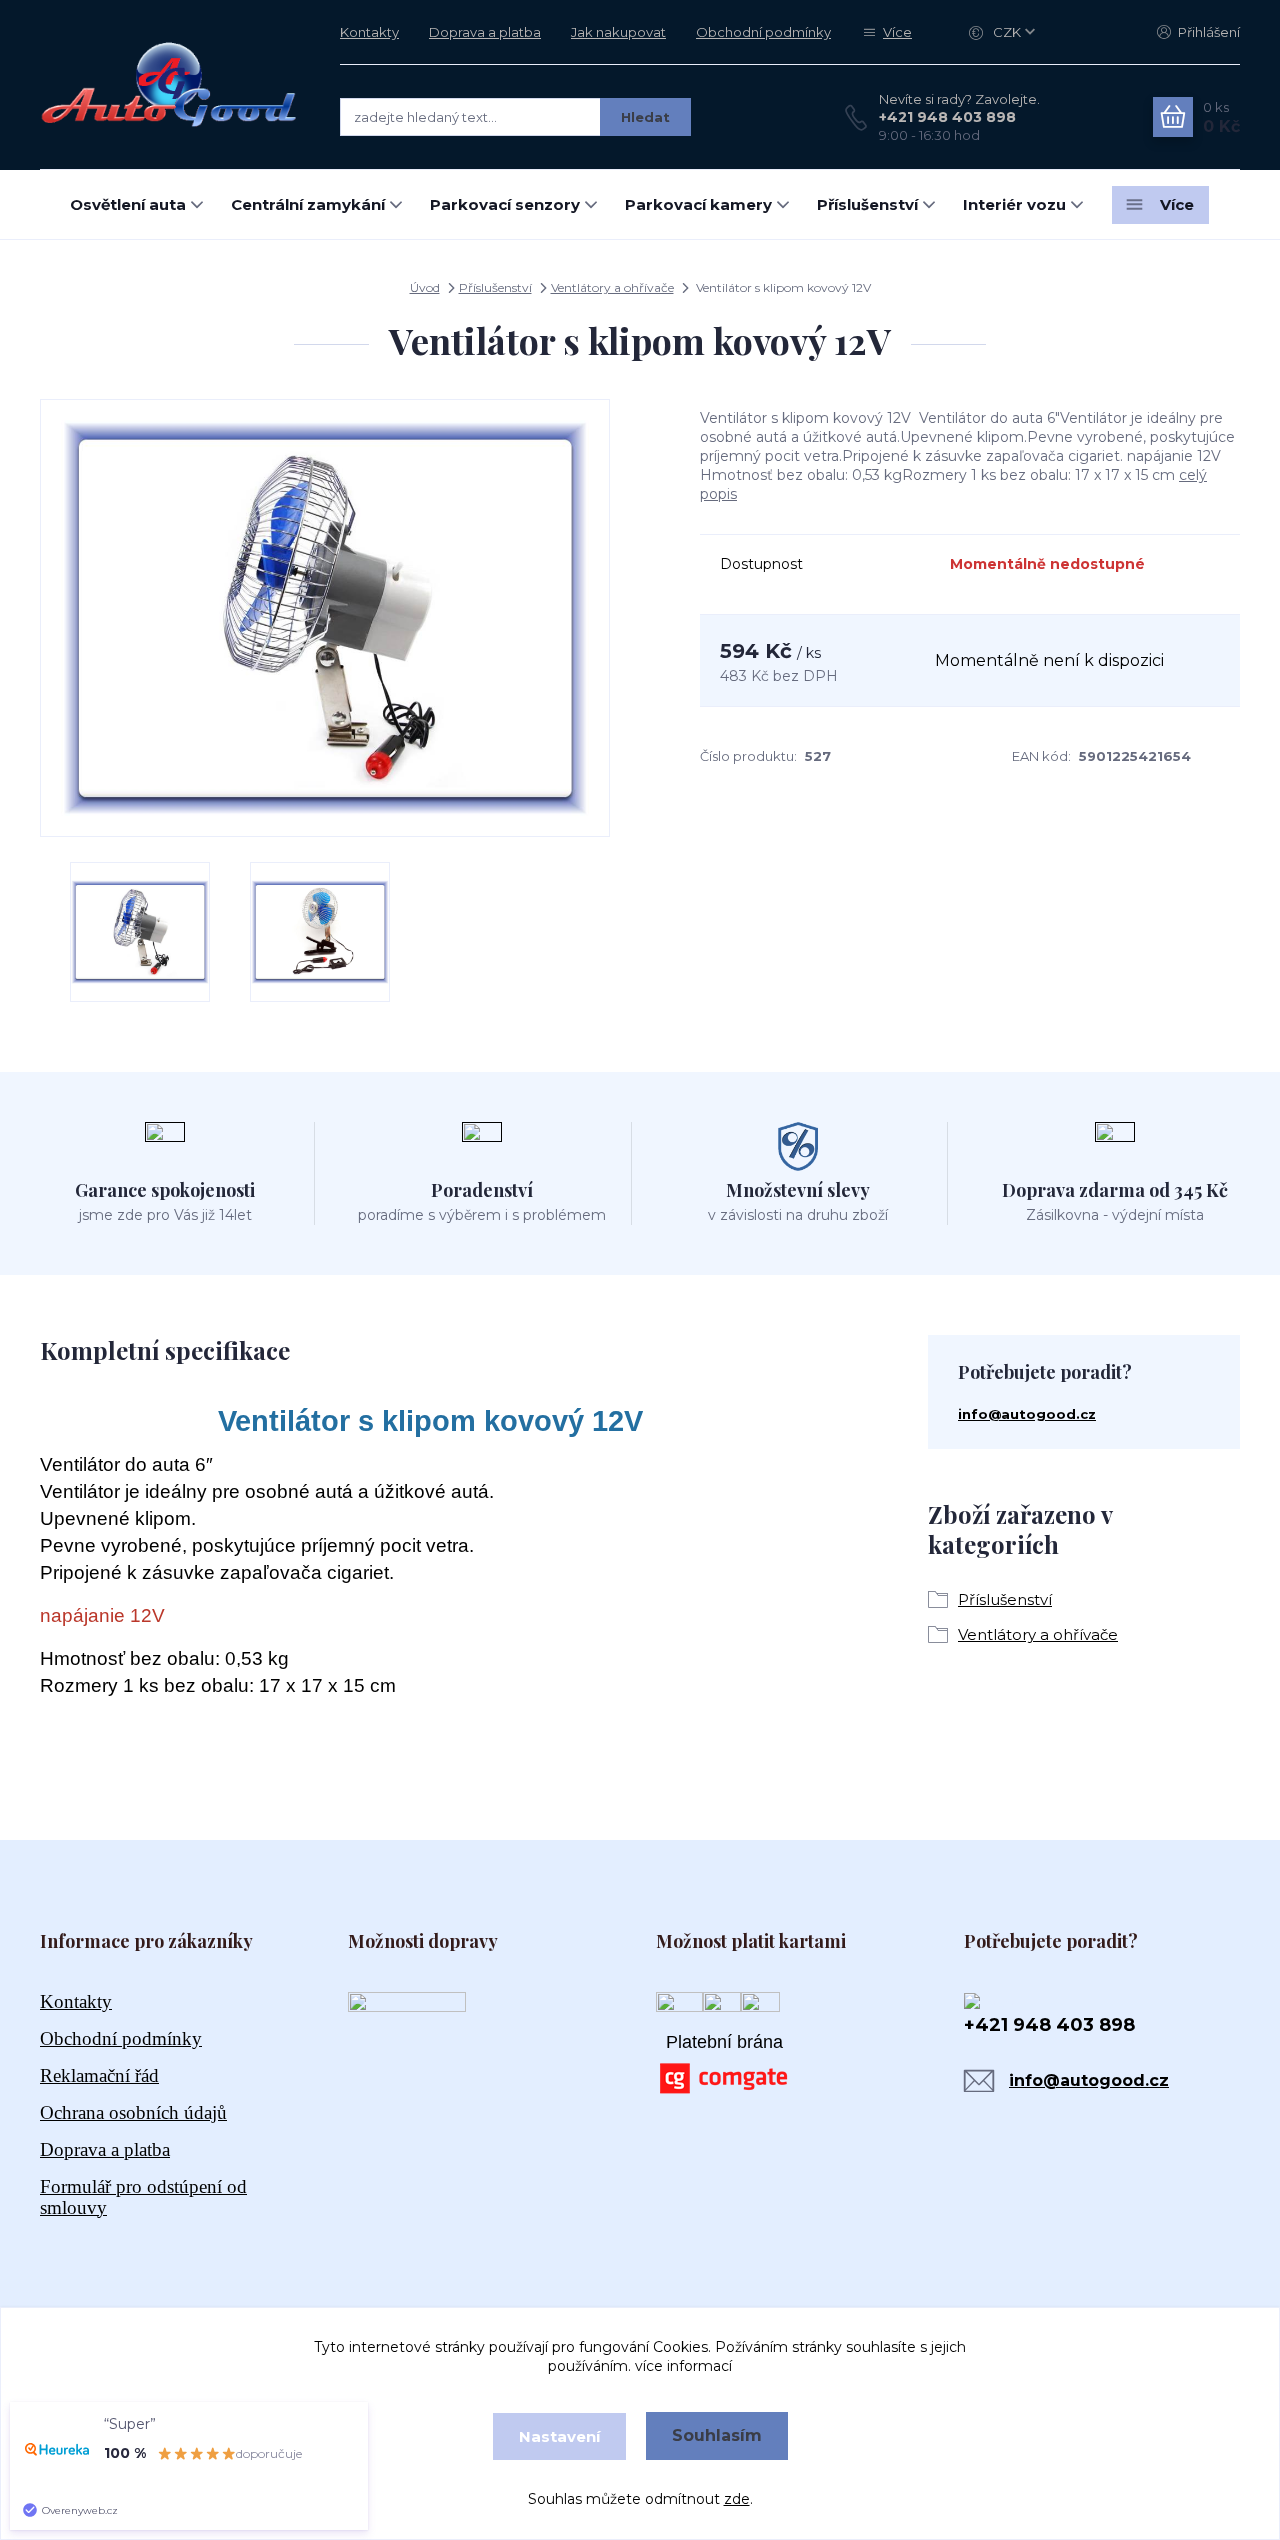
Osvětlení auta (128, 204)
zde (737, 2499)
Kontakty (369, 32)
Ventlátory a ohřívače (612, 287)
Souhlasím (717, 2435)
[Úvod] (170, 84)
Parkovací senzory (505, 204)
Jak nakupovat (618, 32)
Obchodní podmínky (763, 32)
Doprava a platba (485, 32)
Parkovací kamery (698, 204)
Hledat (645, 117)
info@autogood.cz (1027, 1414)
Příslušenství (867, 204)
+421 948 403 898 (947, 117)
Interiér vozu (1014, 204)
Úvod (425, 287)
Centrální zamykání (308, 204)
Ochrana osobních (133, 2112)
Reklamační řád (99, 2075)
